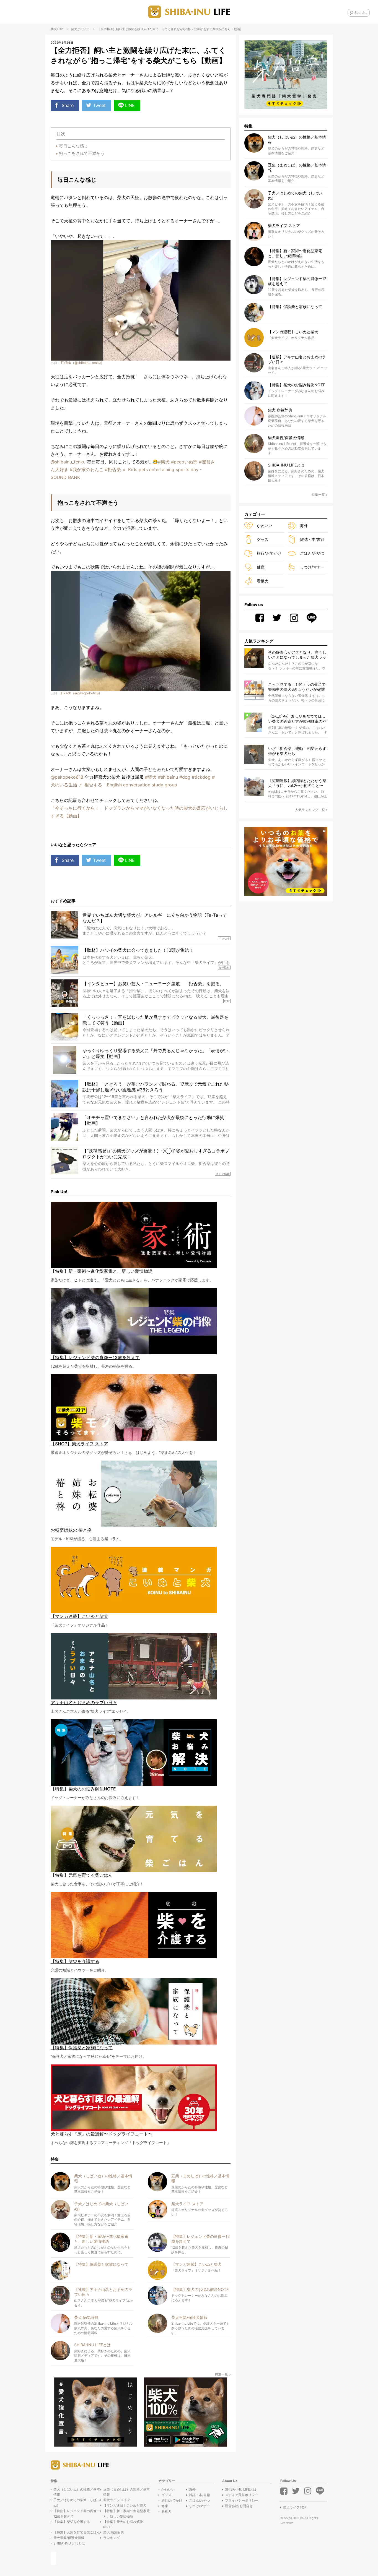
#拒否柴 (113, 470)
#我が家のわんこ (87, 470)
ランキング (112, 2538)
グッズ (263, 539)
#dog (185, 777)
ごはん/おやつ (312, 553)
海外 (304, 526)
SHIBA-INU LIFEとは (69, 2543)
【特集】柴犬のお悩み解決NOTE (123, 2524)
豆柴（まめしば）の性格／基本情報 (126, 2492)
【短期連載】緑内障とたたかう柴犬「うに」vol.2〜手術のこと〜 (297, 783)
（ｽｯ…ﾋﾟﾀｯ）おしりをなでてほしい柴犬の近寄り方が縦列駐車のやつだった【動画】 (297, 719)
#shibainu (168, 777)
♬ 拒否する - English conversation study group (128, 785)
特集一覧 (221, 2374)
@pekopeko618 (67, 777)
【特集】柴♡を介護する (72, 2522)
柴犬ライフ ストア (117, 2500)
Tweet (99, 105)
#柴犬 (164, 462)
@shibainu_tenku (68, 462)
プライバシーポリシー (242, 2500)
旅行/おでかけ (269, 553)
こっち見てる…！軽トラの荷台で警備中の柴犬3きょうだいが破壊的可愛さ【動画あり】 (297, 687)
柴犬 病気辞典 (114, 2532)
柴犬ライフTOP (295, 2507)
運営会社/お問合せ (239, 2506)
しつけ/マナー (312, 567)
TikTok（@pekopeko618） (81, 693)
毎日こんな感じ (73, 146)
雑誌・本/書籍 (312, 539)
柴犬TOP (57, 29)
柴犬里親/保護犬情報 (69, 2538)
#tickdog (201, 777)
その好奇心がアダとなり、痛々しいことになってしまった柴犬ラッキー (297, 655)
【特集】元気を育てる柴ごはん (77, 2532)
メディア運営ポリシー (242, 2495)
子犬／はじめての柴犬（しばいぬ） (77, 2502)
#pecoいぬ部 (184, 462)
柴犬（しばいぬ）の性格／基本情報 (77, 2492)
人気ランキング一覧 (310, 810)
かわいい (83, 29)
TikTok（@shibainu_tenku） (82, 363)
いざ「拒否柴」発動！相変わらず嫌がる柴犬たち (297, 751)
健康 (261, 567)
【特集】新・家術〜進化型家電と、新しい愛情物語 (126, 2514)
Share (68, 105)
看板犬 (263, 581)
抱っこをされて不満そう (82, 153)
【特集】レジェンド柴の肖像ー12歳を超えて (77, 2514)
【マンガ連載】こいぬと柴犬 (125, 2505)
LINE (130, 105)
